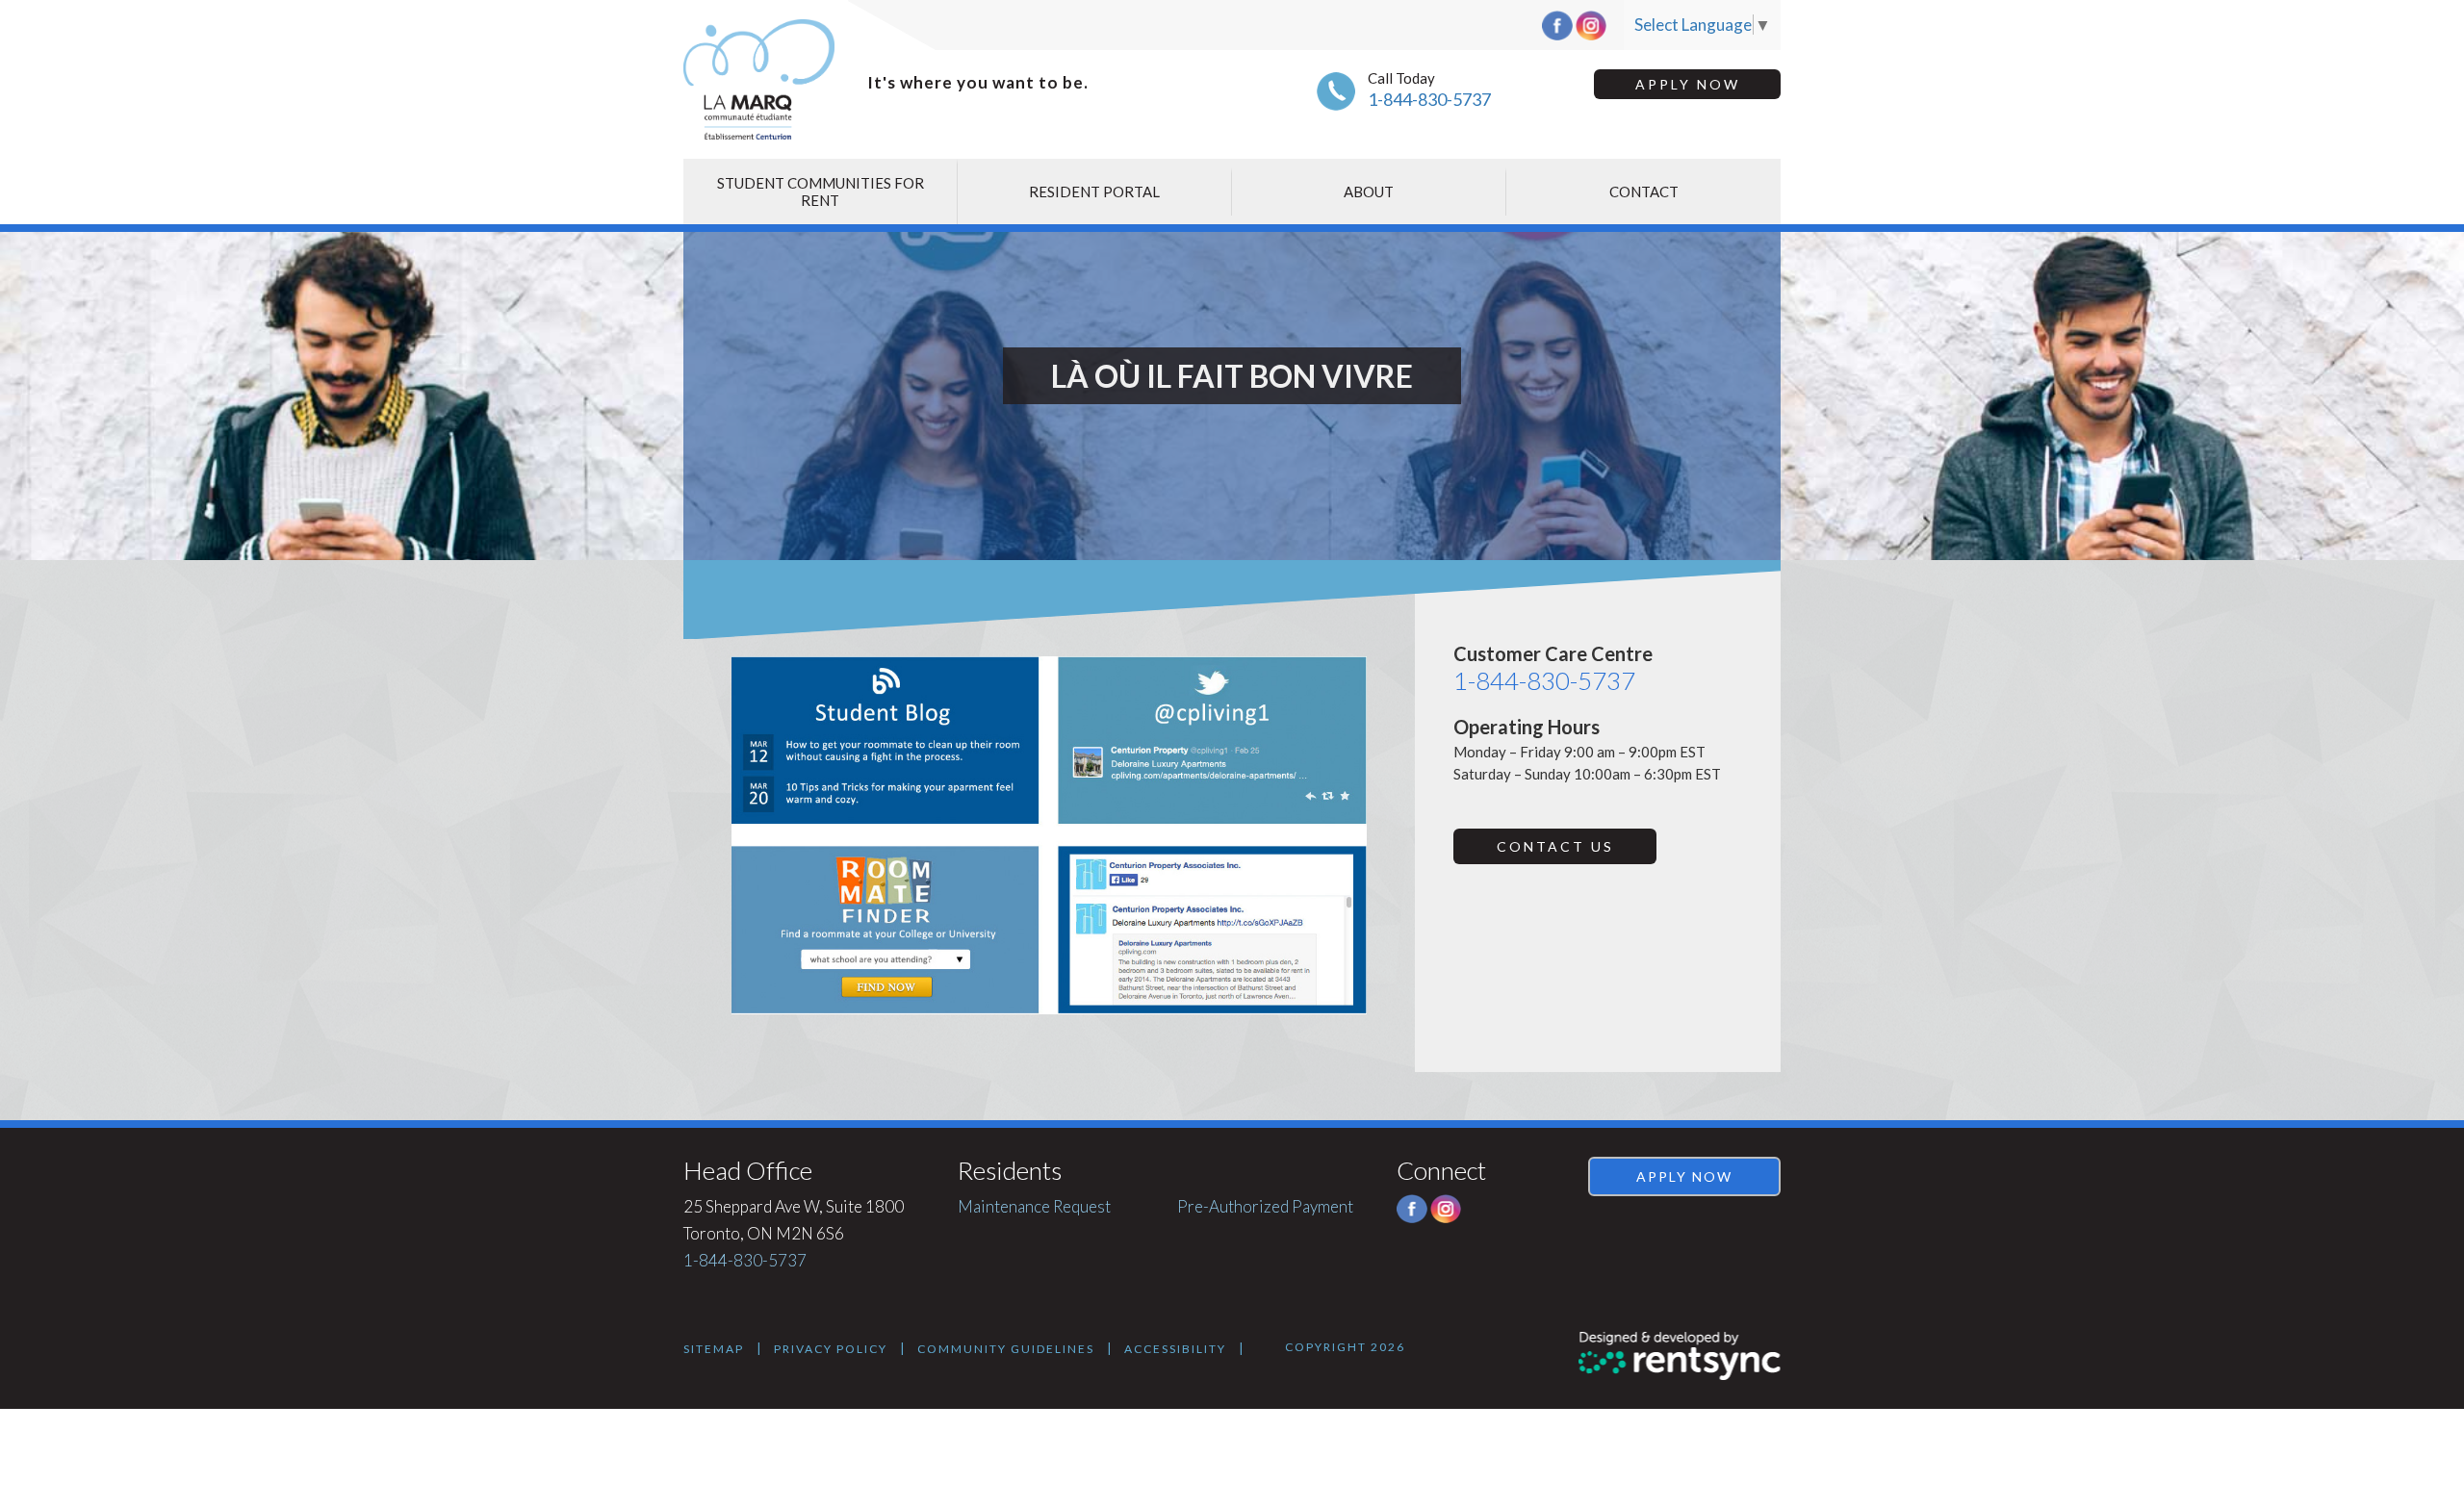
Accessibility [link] (1175, 1349)
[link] (1680, 1356)
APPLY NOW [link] (1688, 84)
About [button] (1369, 192)
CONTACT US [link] (1555, 846)
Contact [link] (1644, 192)
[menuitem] (821, 192)
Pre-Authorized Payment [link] (1265, 1206)
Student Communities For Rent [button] (821, 192)
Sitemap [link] (714, 1349)
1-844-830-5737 (1429, 99)
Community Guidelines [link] (1006, 1349)
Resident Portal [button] (1094, 192)
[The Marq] (764, 79)
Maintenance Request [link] (1034, 1206)
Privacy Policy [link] (831, 1349)
